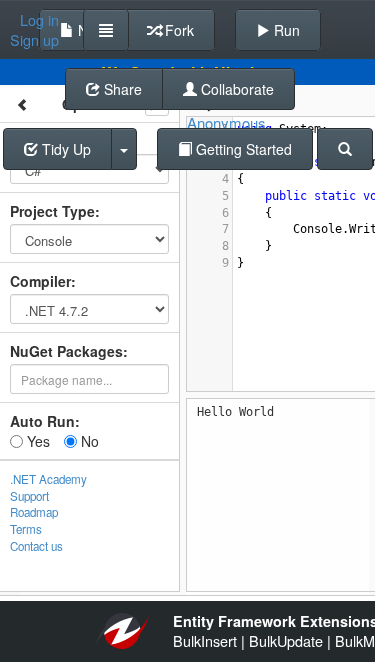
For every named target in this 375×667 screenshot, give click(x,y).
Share (121, 89)
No (88, 441)
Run (285, 30)
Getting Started (242, 149)
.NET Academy (48, 479)
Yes (36, 441)
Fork (177, 30)
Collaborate (235, 89)
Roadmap (34, 512)
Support (29, 496)
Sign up (34, 40)
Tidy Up (64, 149)
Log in (39, 20)
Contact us (36, 546)
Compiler (40, 281)
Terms (26, 529)
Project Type (52, 211)
